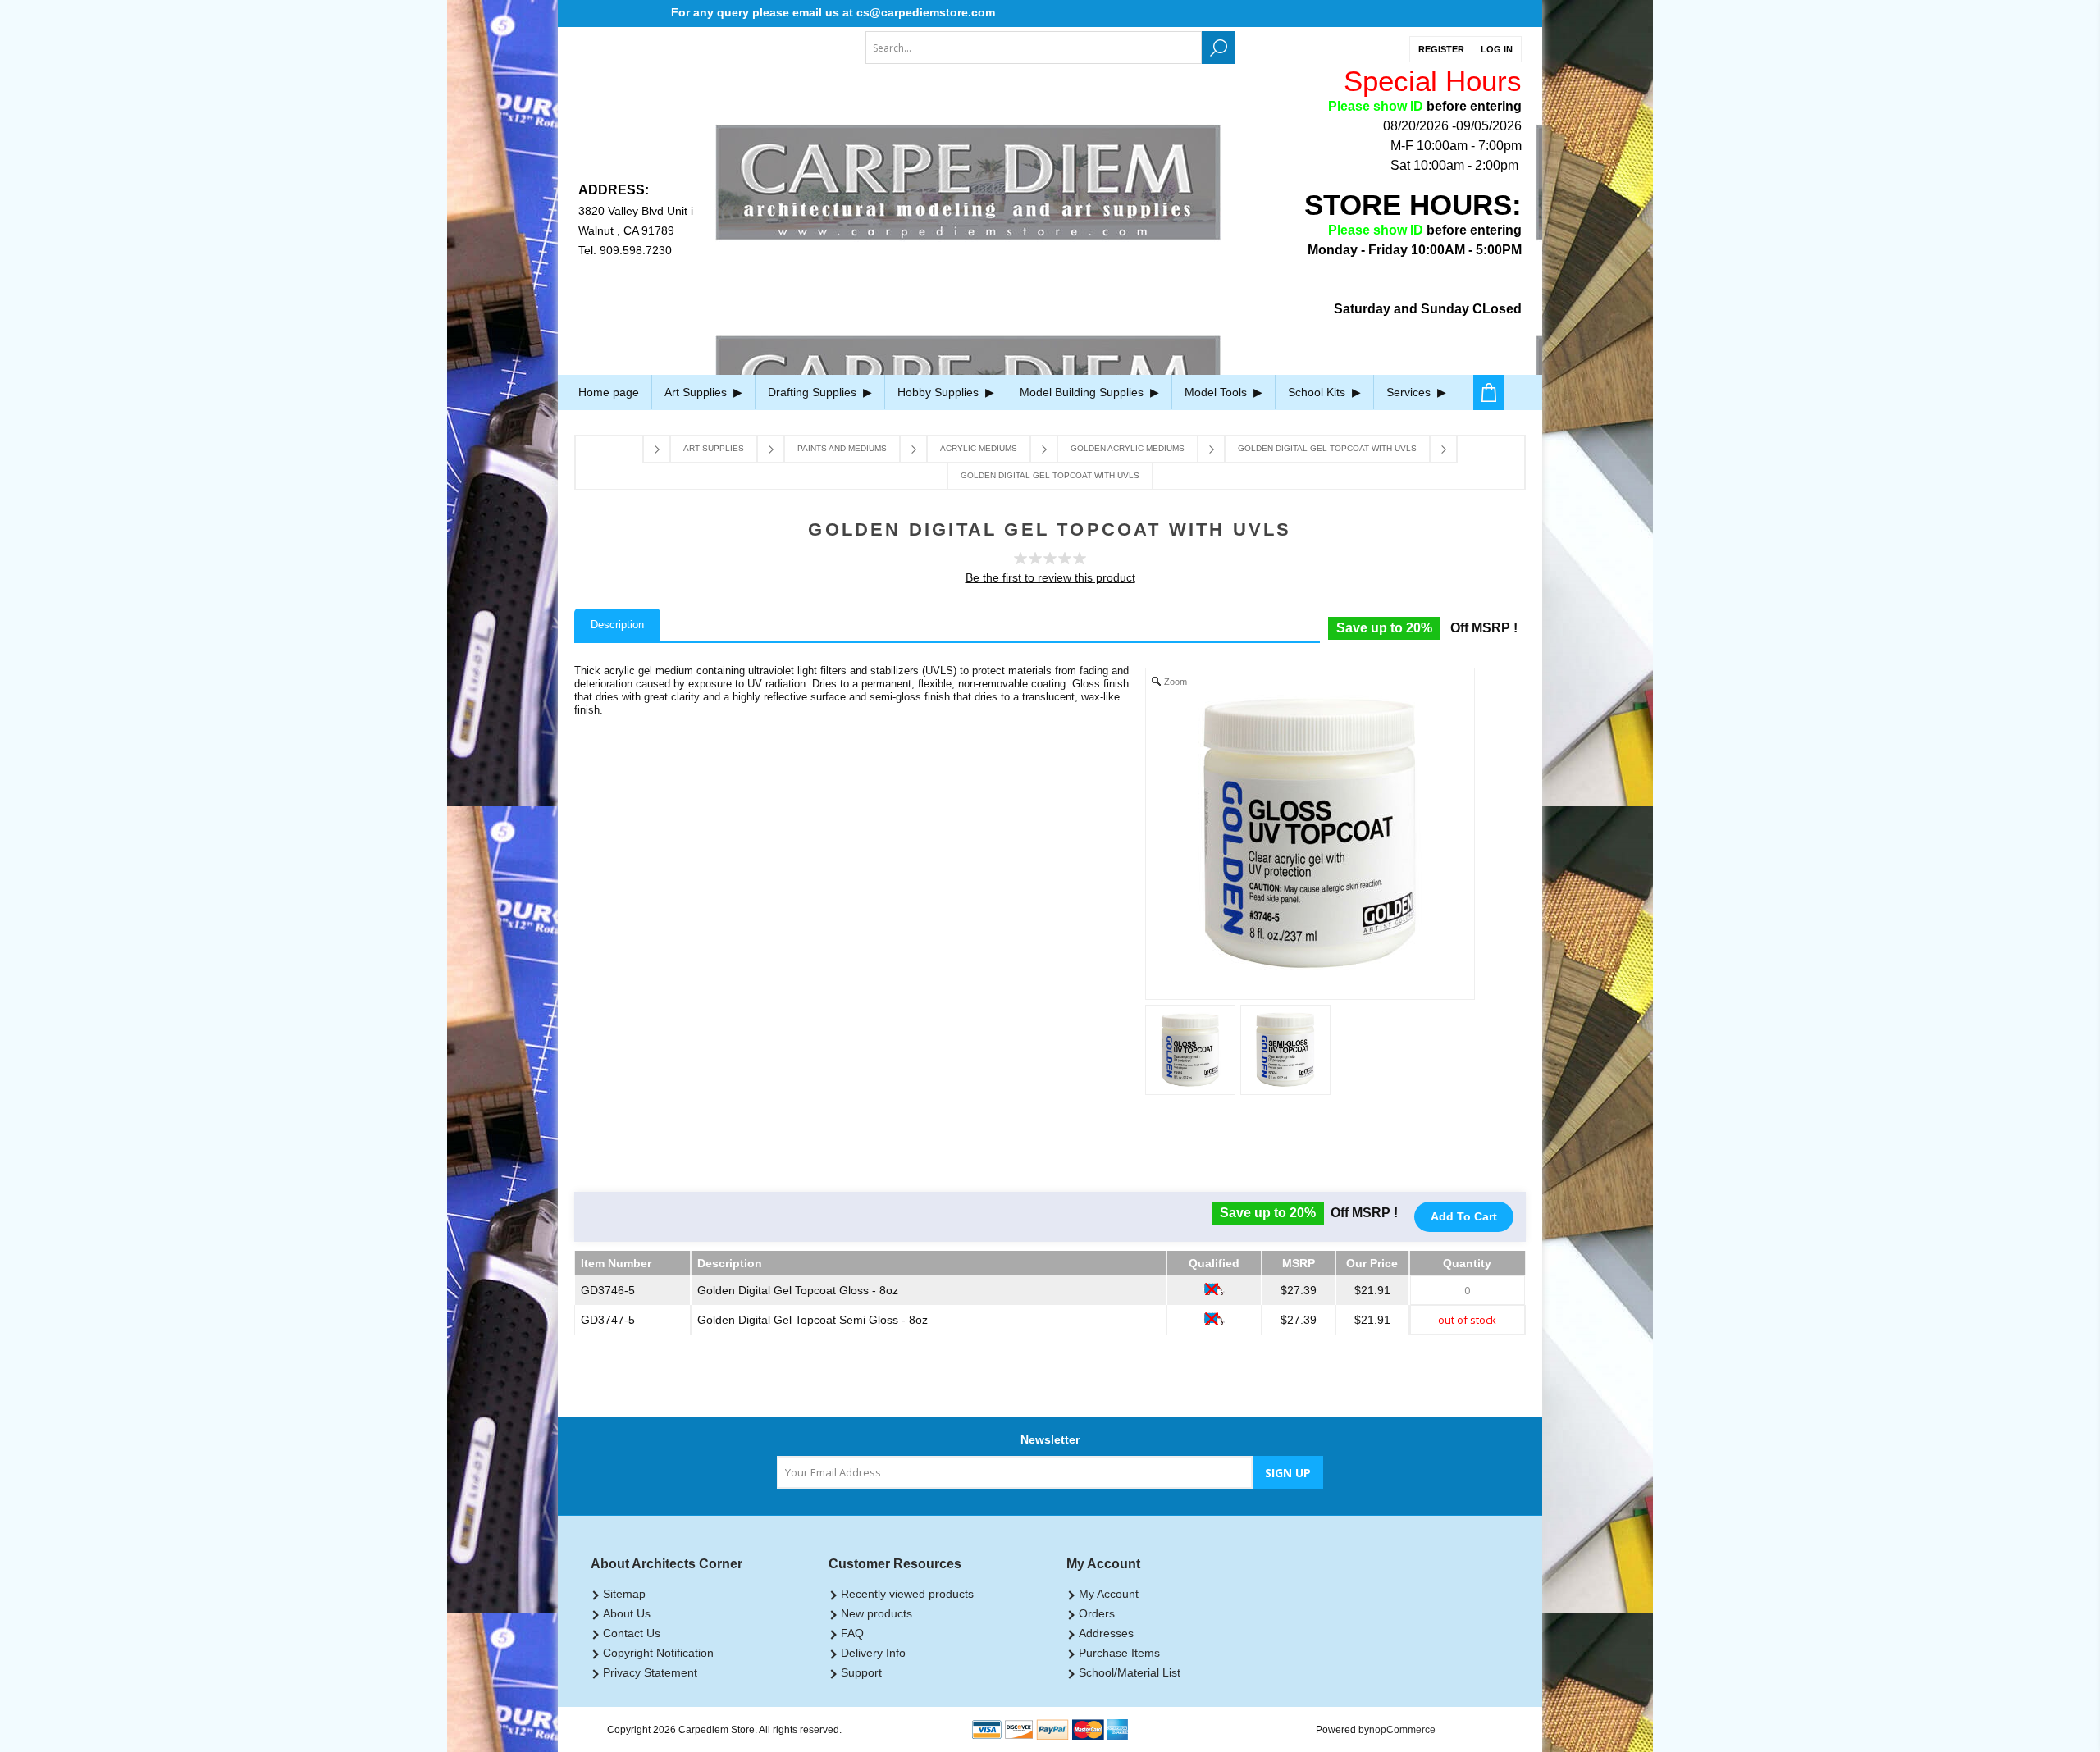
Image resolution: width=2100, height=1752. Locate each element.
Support (861, 1672)
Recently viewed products (907, 1594)
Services (1410, 392)
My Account (1109, 1594)
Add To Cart (1464, 1216)
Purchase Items (1119, 1653)
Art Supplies (697, 392)
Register (1441, 49)
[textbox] (1034, 48)
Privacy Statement (650, 1672)
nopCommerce (1402, 1730)
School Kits (1318, 392)
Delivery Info (873, 1653)
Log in (1497, 49)
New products (877, 1613)
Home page (609, 392)
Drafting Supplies (814, 392)
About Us (627, 1613)
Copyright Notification (658, 1653)
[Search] (1218, 48)
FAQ (852, 1633)
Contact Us (632, 1633)
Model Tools (1217, 392)
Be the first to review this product (1050, 577)
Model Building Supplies (1083, 392)
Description (617, 625)
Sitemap (624, 1594)
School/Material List (1130, 1672)
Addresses (1106, 1633)
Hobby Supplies (940, 392)
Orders (1097, 1613)
